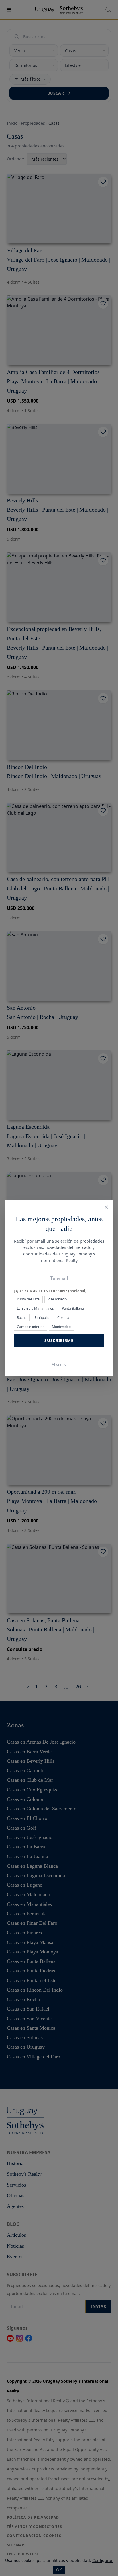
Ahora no (59, 1364)
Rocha (22, 1318)
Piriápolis (42, 1318)
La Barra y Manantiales (35, 1308)
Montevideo (61, 1327)
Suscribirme (59, 1340)
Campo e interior (30, 1327)
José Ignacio (57, 1299)
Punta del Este (28, 1299)
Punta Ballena (73, 1308)
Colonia (63, 1318)
